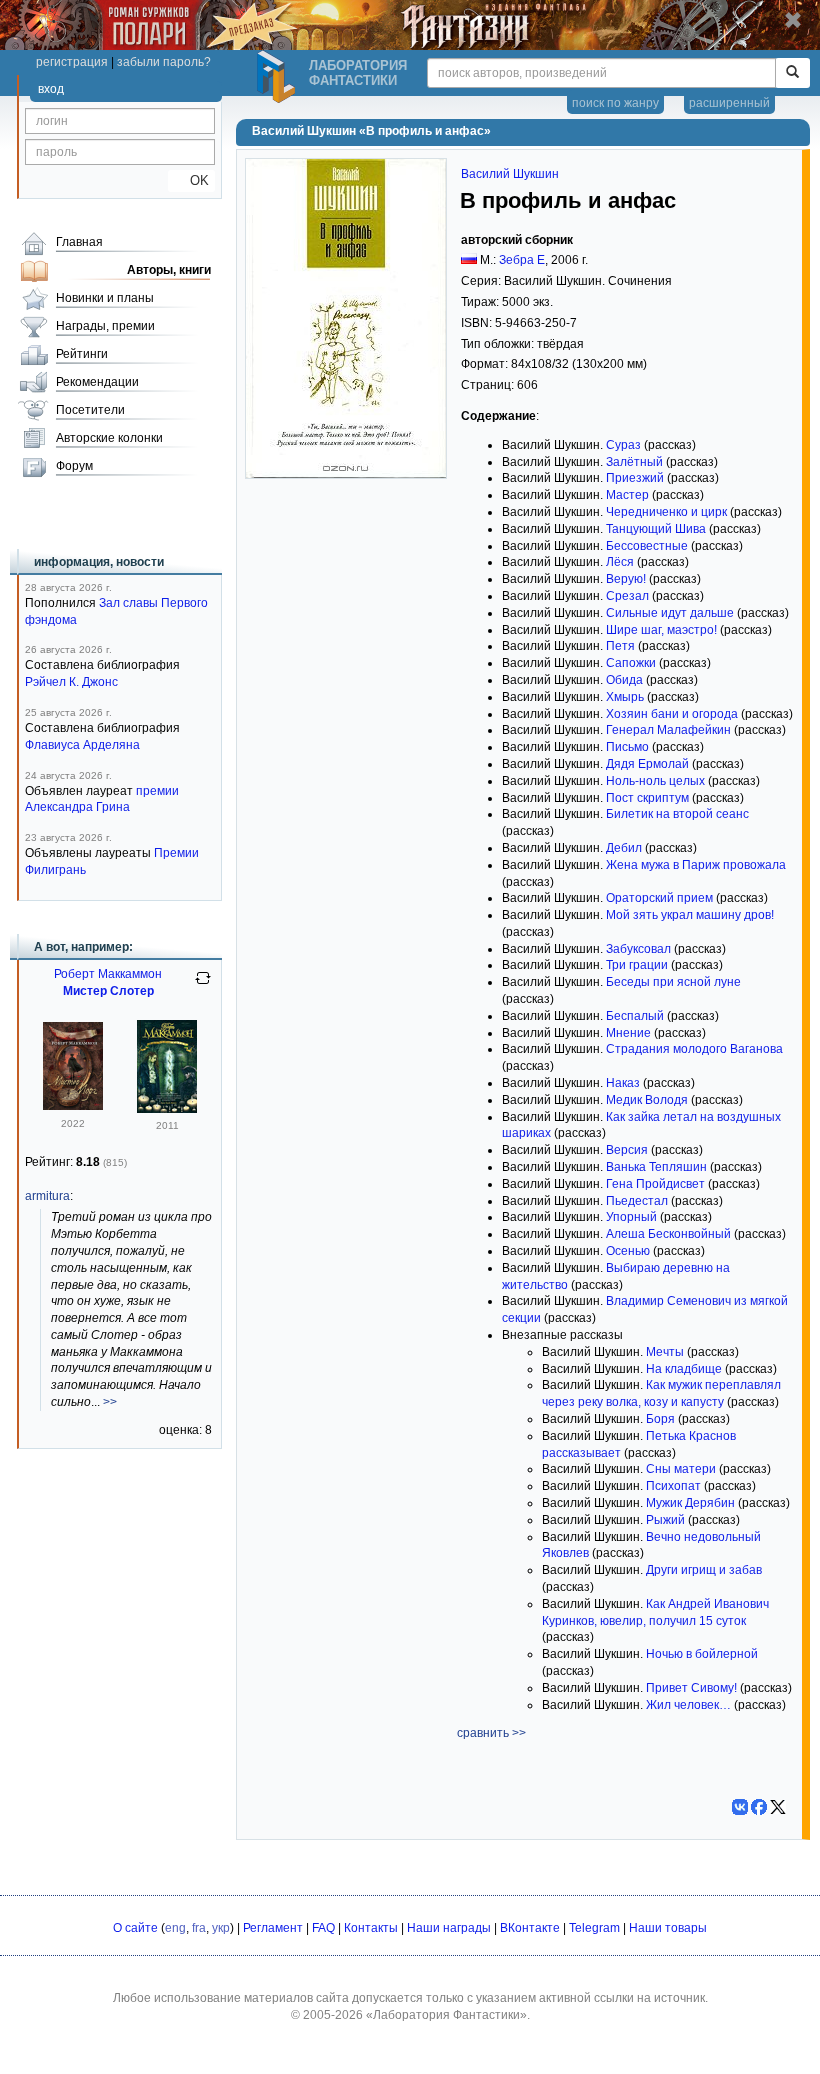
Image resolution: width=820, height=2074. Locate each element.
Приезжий (635, 478)
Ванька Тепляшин (656, 1167)
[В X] (778, 1807)
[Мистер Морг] (73, 1106)
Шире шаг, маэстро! (661, 630)
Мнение (628, 1033)
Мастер (627, 495)
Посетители (90, 410)
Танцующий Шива (656, 529)
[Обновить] (203, 986)
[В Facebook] (759, 1807)
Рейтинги (82, 354)
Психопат (673, 1486)
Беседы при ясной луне (673, 982)
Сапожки (631, 663)
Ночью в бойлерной (702, 1654)
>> (110, 1402)
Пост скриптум (647, 798)
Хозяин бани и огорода (672, 714)
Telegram (594, 1928)
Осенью (628, 1251)
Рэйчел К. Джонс (71, 682)
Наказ (623, 1083)
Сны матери (681, 1469)
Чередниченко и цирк (666, 512)
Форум (74, 466)
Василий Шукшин (510, 174)
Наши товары (668, 1928)
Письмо (627, 747)
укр (221, 1928)
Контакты (371, 1928)
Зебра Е (522, 260)
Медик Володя (647, 1100)
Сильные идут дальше (670, 613)
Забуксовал (638, 949)
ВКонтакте (530, 1928)
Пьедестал (637, 1201)
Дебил (624, 848)
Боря (660, 1419)
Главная (79, 242)
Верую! (626, 579)
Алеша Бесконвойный (668, 1234)
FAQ (323, 1928)
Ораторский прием (659, 898)
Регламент (273, 1928)
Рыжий (665, 1520)
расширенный (729, 103)
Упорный (631, 1217)
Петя (620, 646)
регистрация (72, 62)
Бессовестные (647, 546)
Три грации (637, 965)
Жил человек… (688, 1705)
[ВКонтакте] (740, 1807)
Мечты (665, 1352)
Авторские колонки (109, 438)
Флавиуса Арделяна (82, 745)
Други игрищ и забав (704, 1570)
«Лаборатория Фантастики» (446, 2015)
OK (191, 180)
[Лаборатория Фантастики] (279, 77)
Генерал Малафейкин (668, 730)
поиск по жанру (615, 103)
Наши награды (449, 1928)
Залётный (634, 462)
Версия (627, 1150)
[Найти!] (792, 73)
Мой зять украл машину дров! (690, 915)
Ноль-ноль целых (655, 781)
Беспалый (635, 1016)
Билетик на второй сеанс (677, 814)
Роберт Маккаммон (108, 974)
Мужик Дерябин (690, 1503)
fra (199, 1928)
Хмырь (625, 697)
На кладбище (684, 1369)
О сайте (135, 1928)
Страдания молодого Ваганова (694, 1049)
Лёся (620, 562)
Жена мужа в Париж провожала (696, 865)
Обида (624, 680)
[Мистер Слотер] (167, 1109)
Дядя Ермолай (647, 764)
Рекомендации (97, 382)
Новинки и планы (105, 298)
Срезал (627, 596)
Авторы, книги (169, 270)
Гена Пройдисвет (655, 1184)
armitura (47, 1196)
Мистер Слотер (108, 991)
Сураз (623, 445)
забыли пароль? (164, 62)
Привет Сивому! (691, 1688)
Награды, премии (105, 326)
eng (175, 1928)
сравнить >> (491, 1733)
